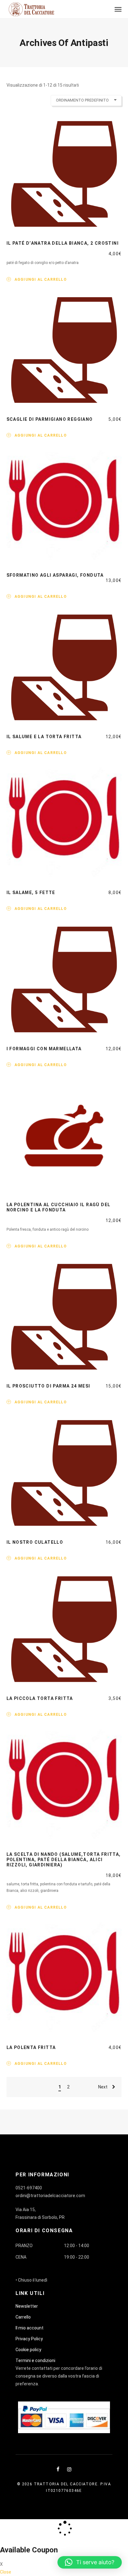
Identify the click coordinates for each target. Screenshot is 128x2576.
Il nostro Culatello (35, 1542)
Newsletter (27, 2306)
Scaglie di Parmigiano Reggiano (50, 419)
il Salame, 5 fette (31, 893)
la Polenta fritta (31, 2047)
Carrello (23, 2317)
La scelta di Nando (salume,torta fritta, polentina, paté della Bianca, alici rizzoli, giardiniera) (64, 1860)
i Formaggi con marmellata (44, 1049)
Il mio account (30, 2328)
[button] (90, 2562)
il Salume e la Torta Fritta (44, 737)
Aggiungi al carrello (41, 279)
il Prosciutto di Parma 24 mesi (48, 1386)
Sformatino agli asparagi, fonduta (55, 575)
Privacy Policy (29, 2339)
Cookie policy (28, 2350)
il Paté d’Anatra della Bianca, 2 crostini (63, 243)
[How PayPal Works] (64, 2417)
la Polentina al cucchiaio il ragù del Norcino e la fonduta (59, 1207)
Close (6, 2572)
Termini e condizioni (35, 2360)
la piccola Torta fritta (40, 1698)
